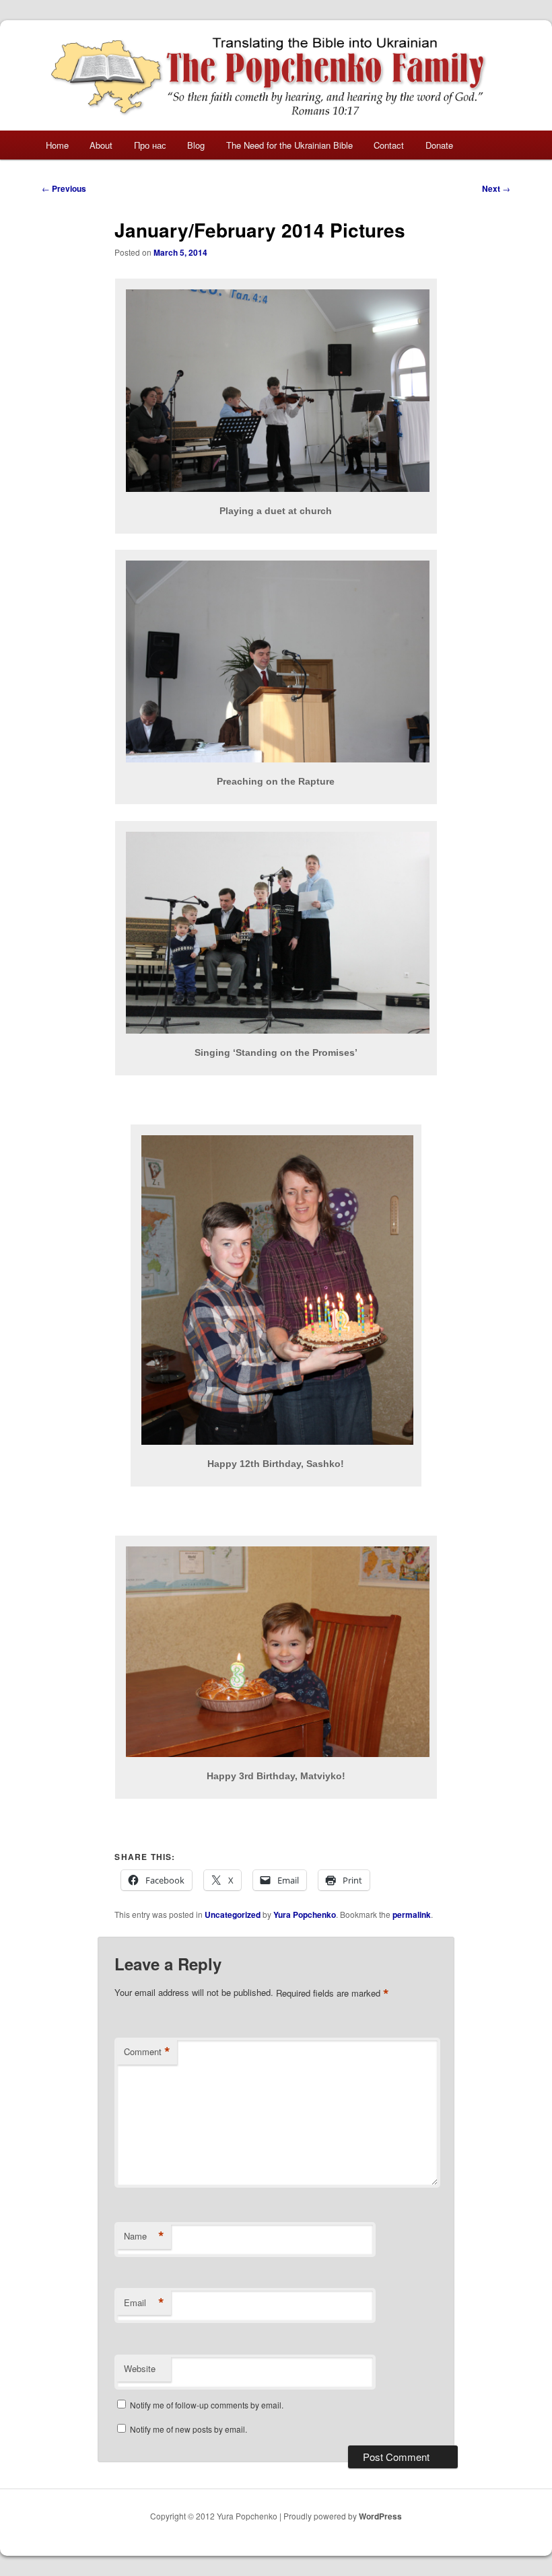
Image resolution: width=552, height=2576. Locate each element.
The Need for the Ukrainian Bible (289, 145)
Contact (389, 145)
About (101, 145)
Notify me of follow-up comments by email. (207, 2405)
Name (144, 2236)
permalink (412, 1915)
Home (57, 145)
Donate (439, 145)
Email (144, 2303)
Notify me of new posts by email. (188, 2429)
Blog (196, 145)
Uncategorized (233, 1915)
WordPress (380, 2516)
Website (140, 2368)
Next (496, 188)
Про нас (150, 145)
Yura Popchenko (305, 1915)
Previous (64, 188)
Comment (147, 2052)
